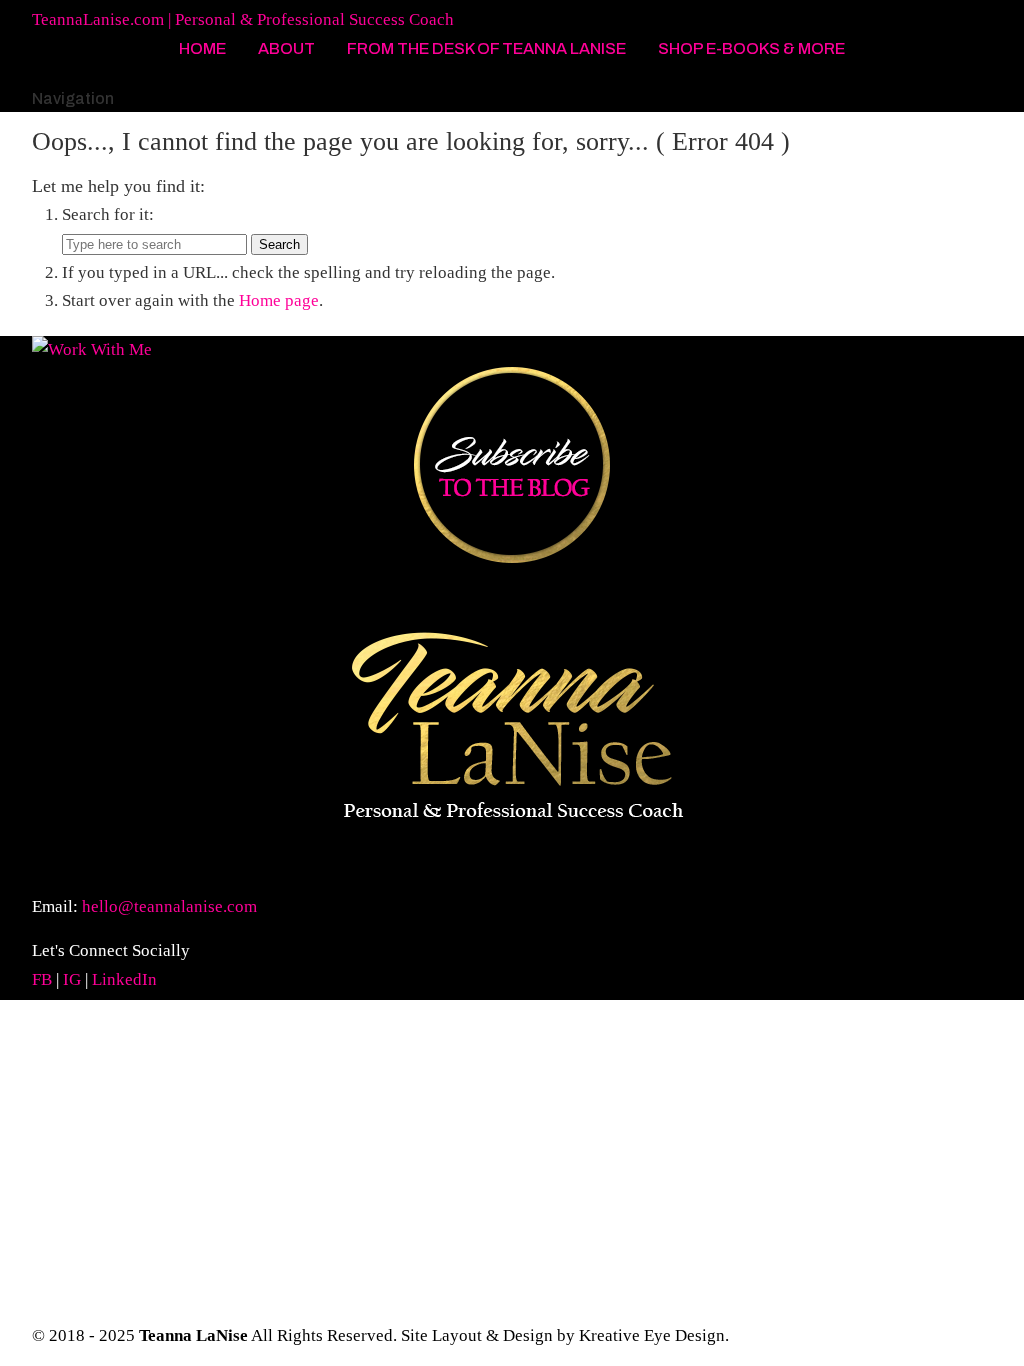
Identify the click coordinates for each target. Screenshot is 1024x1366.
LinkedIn (124, 979)
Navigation (73, 98)
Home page (279, 300)
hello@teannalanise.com (169, 906)
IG (72, 979)
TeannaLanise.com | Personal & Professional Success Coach (243, 19)
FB (42, 979)
